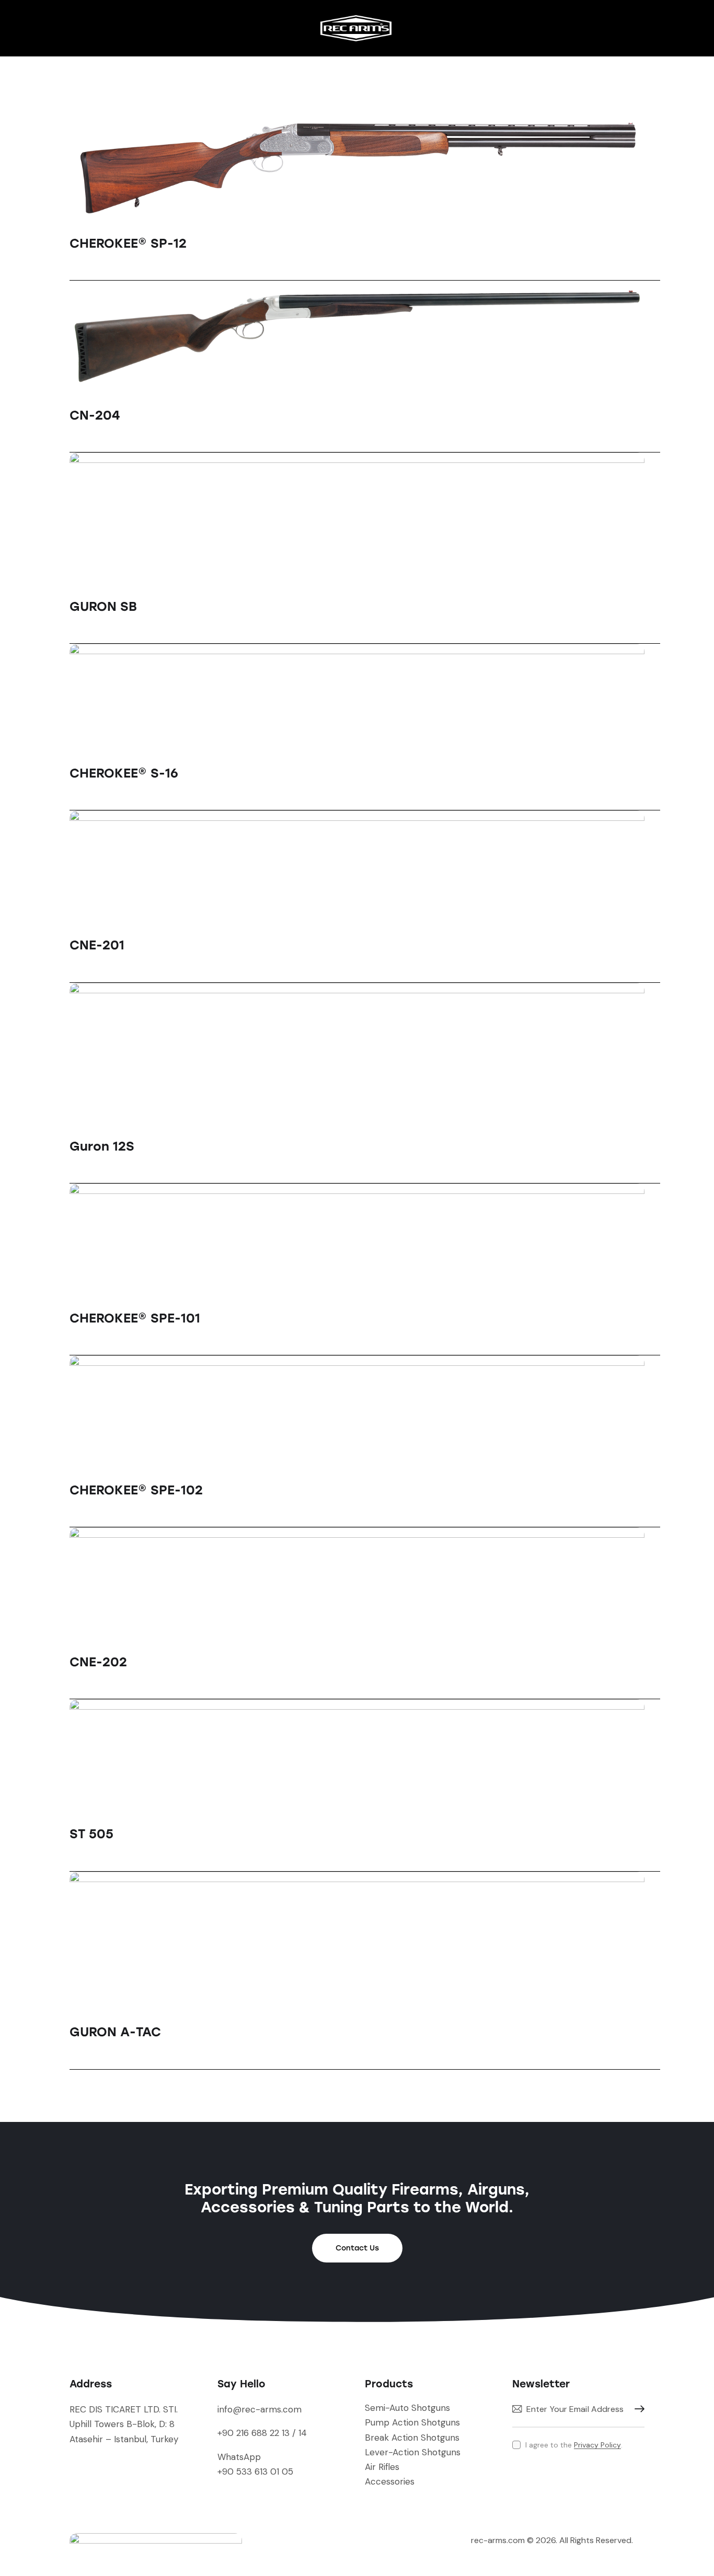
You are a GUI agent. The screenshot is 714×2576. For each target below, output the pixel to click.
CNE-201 (97, 945)
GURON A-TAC (115, 2032)
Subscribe (637, 2409)
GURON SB (103, 606)
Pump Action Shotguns (412, 2422)
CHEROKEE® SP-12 (128, 243)
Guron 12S (102, 1146)
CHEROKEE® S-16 (124, 773)
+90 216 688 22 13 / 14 (262, 2433)
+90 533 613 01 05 (255, 2471)
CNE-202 (98, 1662)
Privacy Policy (597, 2445)
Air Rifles (382, 2467)
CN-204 (95, 415)
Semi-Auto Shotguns (407, 2408)
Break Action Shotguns (412, 2438)
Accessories (390, 2481)
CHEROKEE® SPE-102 (136, 1490)
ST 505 (91, 1834)
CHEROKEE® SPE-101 (135, 1318)
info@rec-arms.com (260, 2409)
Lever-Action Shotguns (413, 2452)
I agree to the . (574, 2445)
